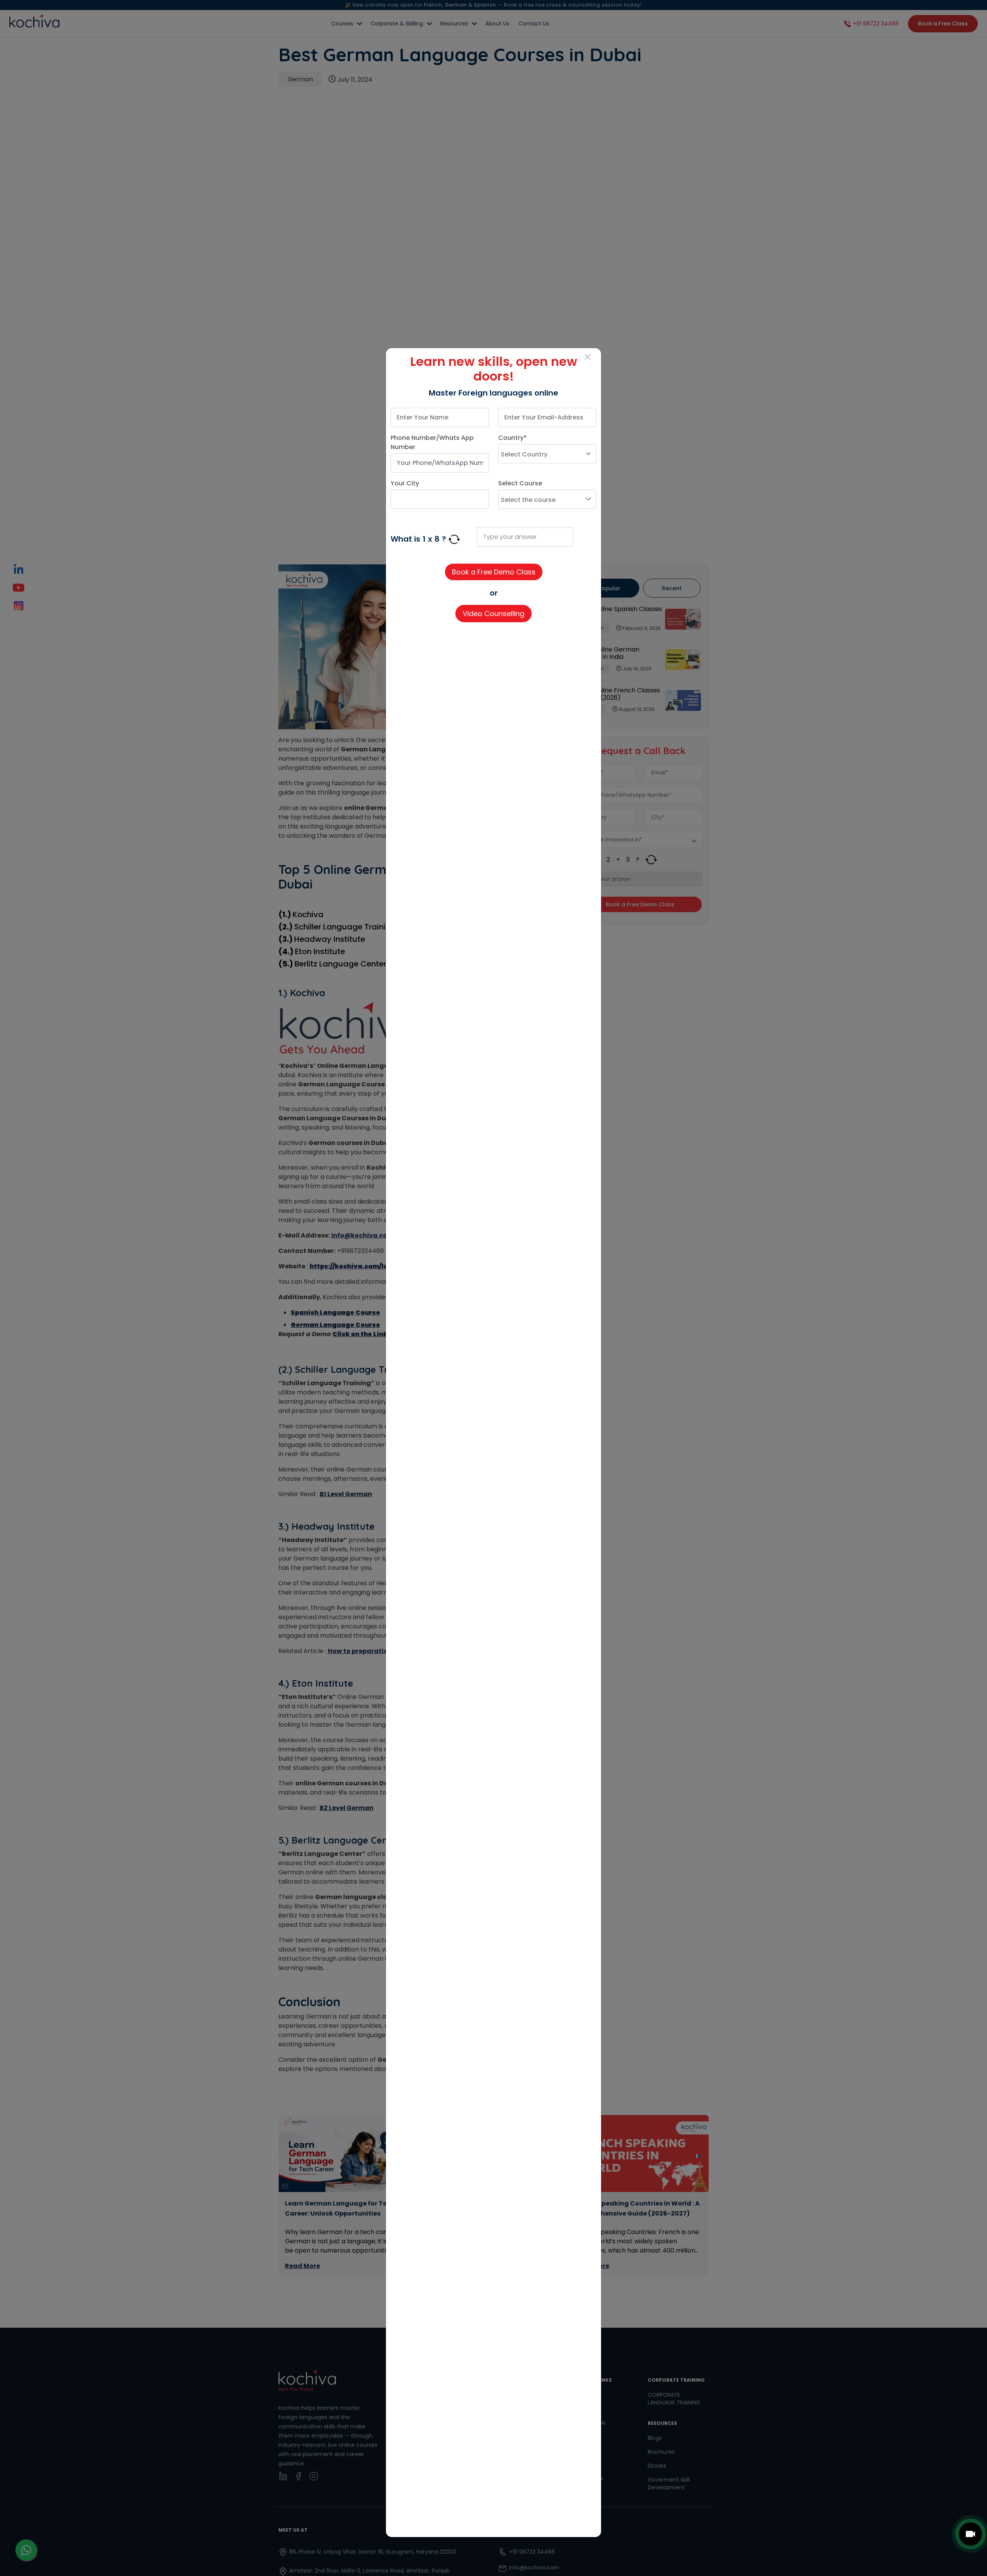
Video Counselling (493, 614)
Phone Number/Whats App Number (432, 442)
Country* (512, 438)
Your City (405, 483)
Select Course (520, 483)
